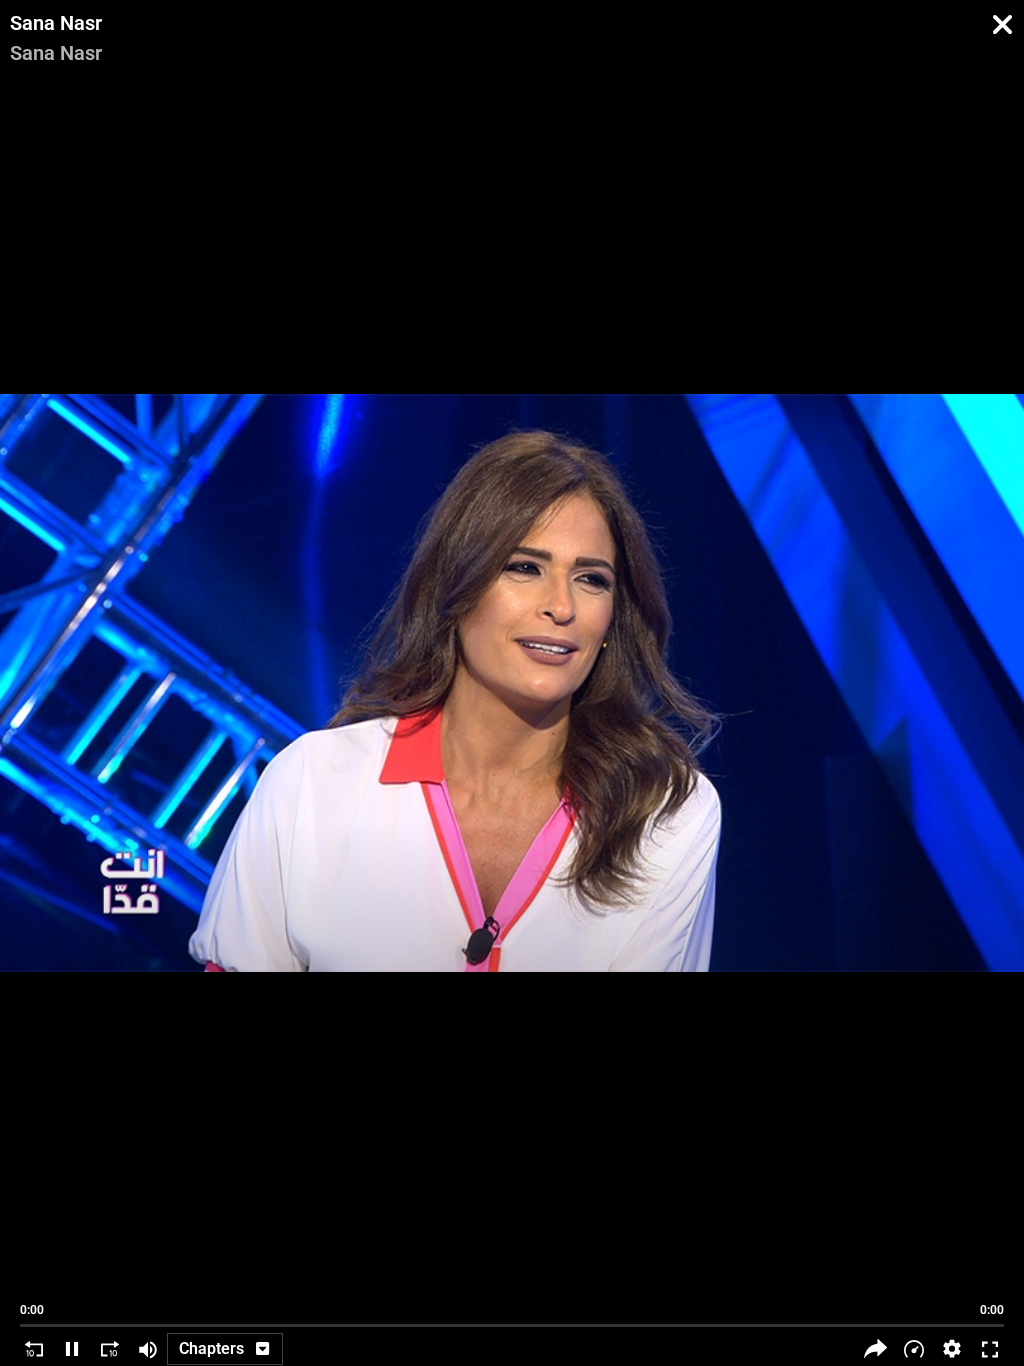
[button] (952, 1348)
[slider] (511, 1316)
